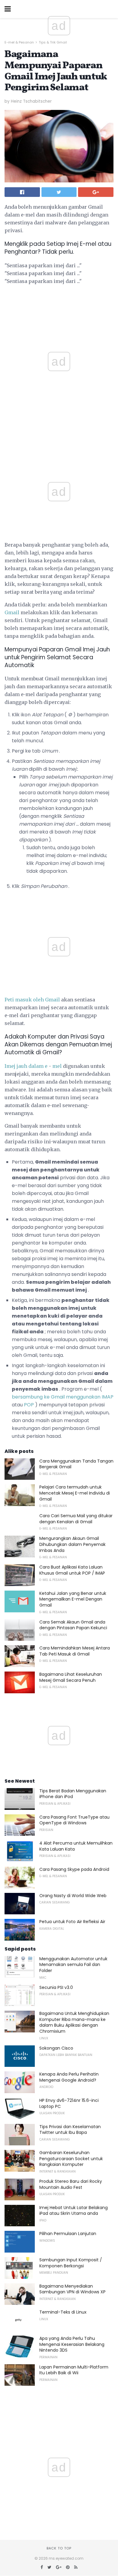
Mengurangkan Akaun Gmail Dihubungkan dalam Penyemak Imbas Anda (72, 1544)
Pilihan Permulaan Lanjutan (68, 2234)
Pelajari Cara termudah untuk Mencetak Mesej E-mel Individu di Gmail (75, 1493)
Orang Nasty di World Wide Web (73, 1896)
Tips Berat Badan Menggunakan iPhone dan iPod (73, 1794)
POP (29, 1405)
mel (57, 1066)
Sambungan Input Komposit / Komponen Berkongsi (71, 2263)
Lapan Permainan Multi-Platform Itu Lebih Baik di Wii (74, 2370)
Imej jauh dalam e (26, 1066)
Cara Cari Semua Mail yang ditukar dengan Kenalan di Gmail (76, 1519)
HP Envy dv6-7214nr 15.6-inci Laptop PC (69, 2103)
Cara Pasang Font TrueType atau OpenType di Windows (74, 1820)
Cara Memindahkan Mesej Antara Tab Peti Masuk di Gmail (75, 1651)
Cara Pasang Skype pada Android (74, 1869)
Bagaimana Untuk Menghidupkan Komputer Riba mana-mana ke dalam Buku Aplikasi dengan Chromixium (74, 2022)
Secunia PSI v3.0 (56, 1987)
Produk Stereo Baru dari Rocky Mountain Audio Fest (71, 2184)
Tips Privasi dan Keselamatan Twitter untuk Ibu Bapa (70, 2130)
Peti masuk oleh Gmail (32, 1000)
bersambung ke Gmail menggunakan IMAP (63, 1397)
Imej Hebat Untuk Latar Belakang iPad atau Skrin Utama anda (74, 2211)
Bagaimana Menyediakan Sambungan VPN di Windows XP (72, 2289)
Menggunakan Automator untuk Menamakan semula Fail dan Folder (73, 1965)
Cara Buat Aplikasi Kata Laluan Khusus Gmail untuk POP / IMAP (72, 1570)
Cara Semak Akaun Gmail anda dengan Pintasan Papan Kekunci (73, 1625)
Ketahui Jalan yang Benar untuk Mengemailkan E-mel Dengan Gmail (73, 1599)
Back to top (59, 2548)
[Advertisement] (59, 443)
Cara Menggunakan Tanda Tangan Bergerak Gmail (76, 1464)
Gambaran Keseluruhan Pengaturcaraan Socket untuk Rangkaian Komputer (71, 2158)
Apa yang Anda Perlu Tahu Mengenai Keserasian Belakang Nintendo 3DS (72, 2344)
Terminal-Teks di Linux (63, 2312)
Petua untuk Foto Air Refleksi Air (72, 1922)
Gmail (12, 612)
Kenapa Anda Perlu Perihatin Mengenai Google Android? (69, 2077)
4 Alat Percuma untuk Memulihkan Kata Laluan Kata (76, 1846)
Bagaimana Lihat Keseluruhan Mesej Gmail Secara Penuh (71, 1677)
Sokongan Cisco (56, 2048)
